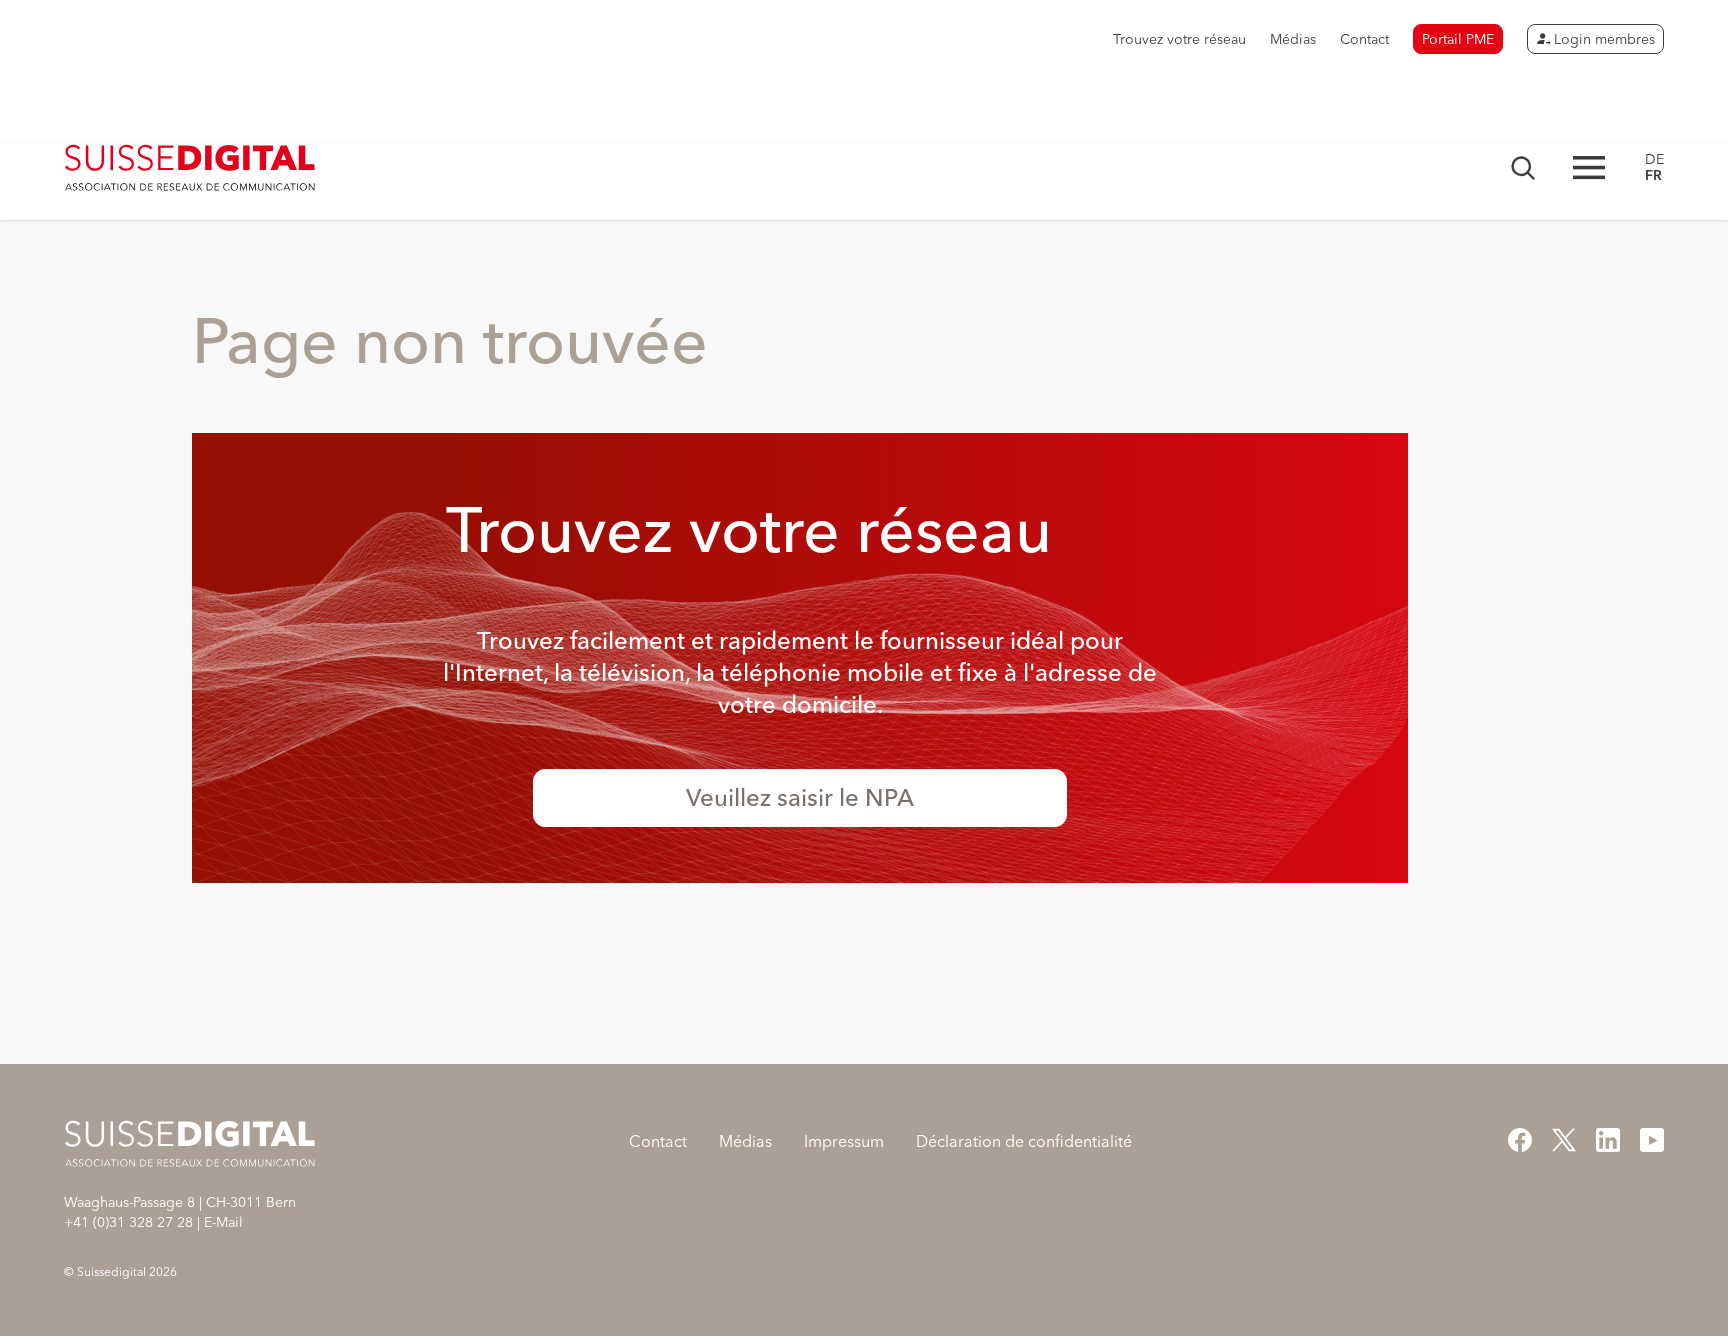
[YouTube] (1652, 1140)
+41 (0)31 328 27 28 (128, 1222)
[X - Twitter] (1564, 1140)
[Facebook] (1520, 1140)
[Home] (190, 168)
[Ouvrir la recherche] (1523, 168)
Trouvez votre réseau (1179, 39)
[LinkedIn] (1608, 1140)
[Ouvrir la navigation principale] (1589, 167)
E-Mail (223, 1222)
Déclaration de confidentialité (1024, 1141)
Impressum (844, 1141)
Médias (1293, 39)
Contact (1364, 39)
